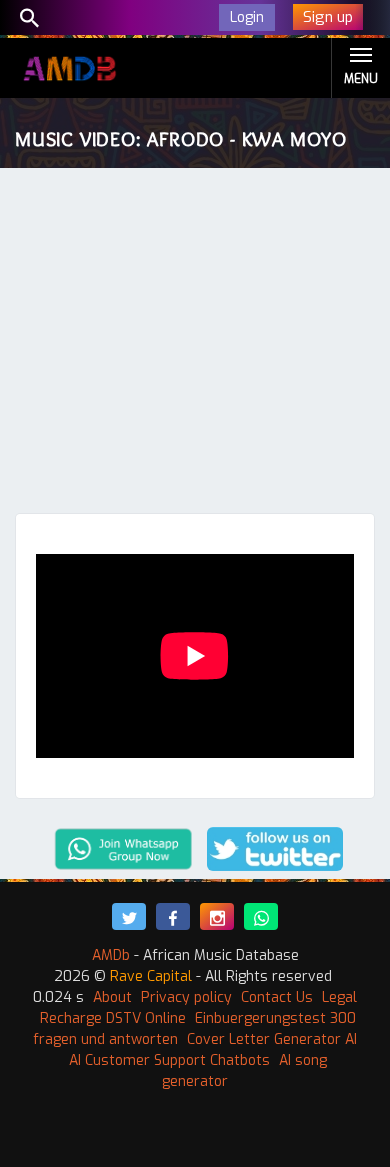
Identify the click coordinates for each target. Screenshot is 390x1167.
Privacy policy (186, 997)
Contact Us (277, 997)
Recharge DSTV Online (113, 1018)
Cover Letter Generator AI (272, 1039)
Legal (339, 997)
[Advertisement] (195, 345)
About (112, 997)
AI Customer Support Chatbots (169, 1060)
